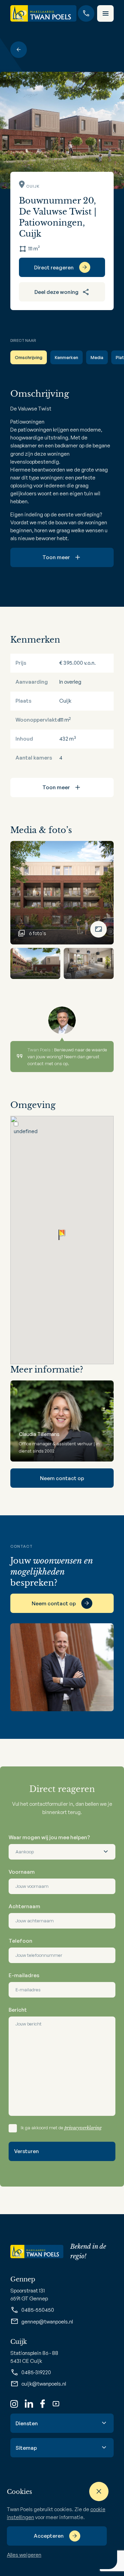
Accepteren (49, 2536)
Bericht (18, 2010)
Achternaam (24, 1906)
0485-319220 (36, 2372)
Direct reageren (54, 267)
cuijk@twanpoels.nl (44, 2384)
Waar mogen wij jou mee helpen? (49, 1837)
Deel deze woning (56, 292)
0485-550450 (38, 2310)
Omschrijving (29, 357)
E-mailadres (24, 1975)
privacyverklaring (83, 2128)
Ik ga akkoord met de (61, 2128)
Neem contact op (62, 1478)
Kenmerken (66, 357)
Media (97, 357)
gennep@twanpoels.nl (47, 2322)
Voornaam (22, 1872)
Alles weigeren (24, 2555)
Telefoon (20, 1941)
